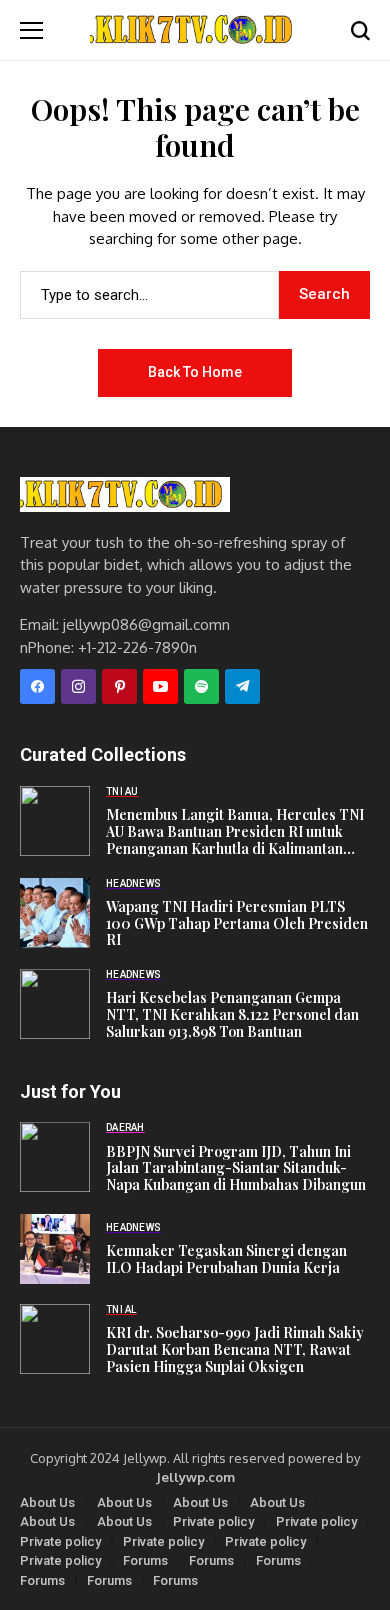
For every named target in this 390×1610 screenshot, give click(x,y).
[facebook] (37, 686)
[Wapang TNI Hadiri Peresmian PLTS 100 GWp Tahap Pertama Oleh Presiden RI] (55, 913)
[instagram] (78, 686)
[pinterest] (119, 686)
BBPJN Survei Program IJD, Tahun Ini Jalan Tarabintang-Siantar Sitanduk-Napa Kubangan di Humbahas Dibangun (236, 1169)
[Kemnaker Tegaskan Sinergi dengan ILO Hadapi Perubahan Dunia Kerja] (55, 1249)
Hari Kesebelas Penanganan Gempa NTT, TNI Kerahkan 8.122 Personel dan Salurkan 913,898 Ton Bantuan (232, 1015)
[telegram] (242, 686)
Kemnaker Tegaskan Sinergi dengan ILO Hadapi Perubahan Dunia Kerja (226, 1260)
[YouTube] (160, 686)
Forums (145, 1560)
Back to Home (195, 372)
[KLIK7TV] (125, 494)
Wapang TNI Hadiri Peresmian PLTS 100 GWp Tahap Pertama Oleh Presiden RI (237, 924)
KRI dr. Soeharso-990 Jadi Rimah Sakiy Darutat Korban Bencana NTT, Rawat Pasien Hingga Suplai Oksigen (235, 1350)
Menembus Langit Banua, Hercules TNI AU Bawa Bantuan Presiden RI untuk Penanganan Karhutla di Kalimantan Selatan (235, 832)
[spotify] (201, 686)
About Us (47, 1502)
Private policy (213, 1521)
